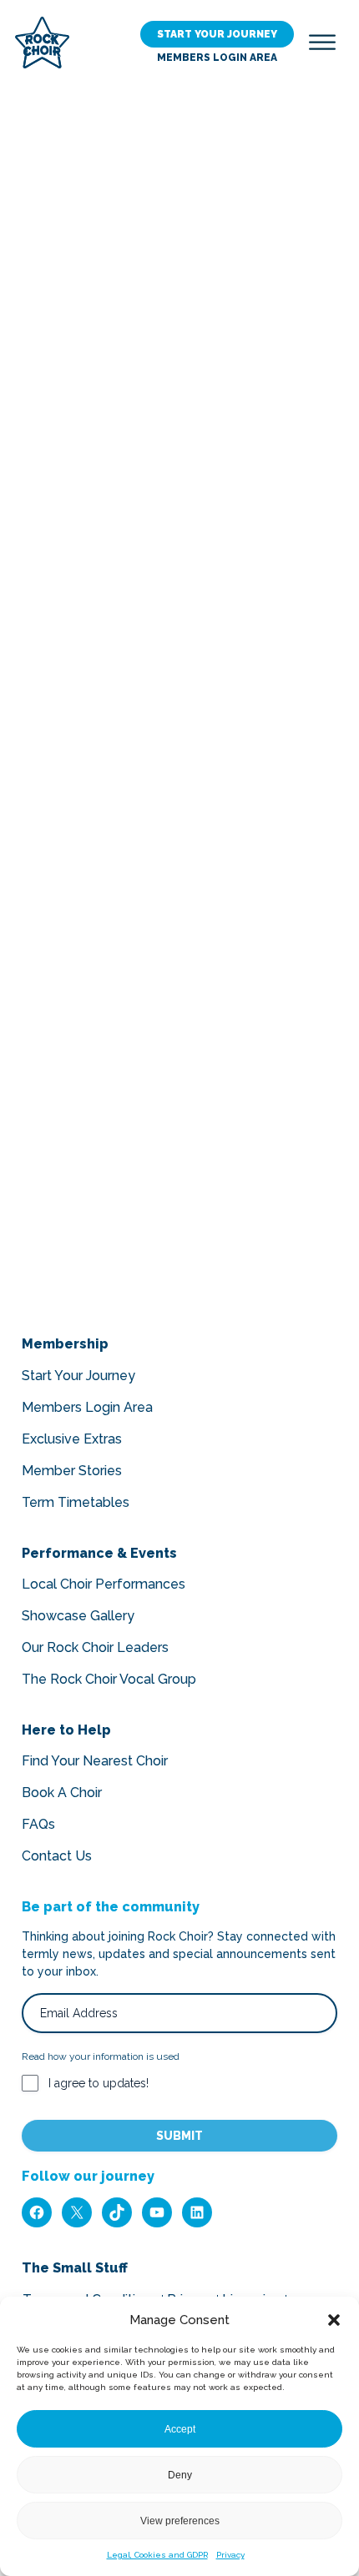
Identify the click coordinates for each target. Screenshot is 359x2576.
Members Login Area (217, 58)
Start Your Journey (78, 1376)
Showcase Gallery (78, 1616)
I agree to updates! (99, 2083)
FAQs (38, 1824)
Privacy (230, 2555)
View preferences (180, 2521)
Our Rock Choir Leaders (95, 1647)
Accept (180, 2429)
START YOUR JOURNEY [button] (217, 34)
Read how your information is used (101, 2056)
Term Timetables (76, 1502)
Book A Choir (62, 1793)
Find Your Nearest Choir (95, 1761)
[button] (334, 2320)
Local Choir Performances (104, 1584)
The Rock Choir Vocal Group (109, 1679)
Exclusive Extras (72, 1439)
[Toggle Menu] (322, 42)
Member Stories (72, 1471)
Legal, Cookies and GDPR (157, 2555)
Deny (180, 2475)
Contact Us (57, 1856)
